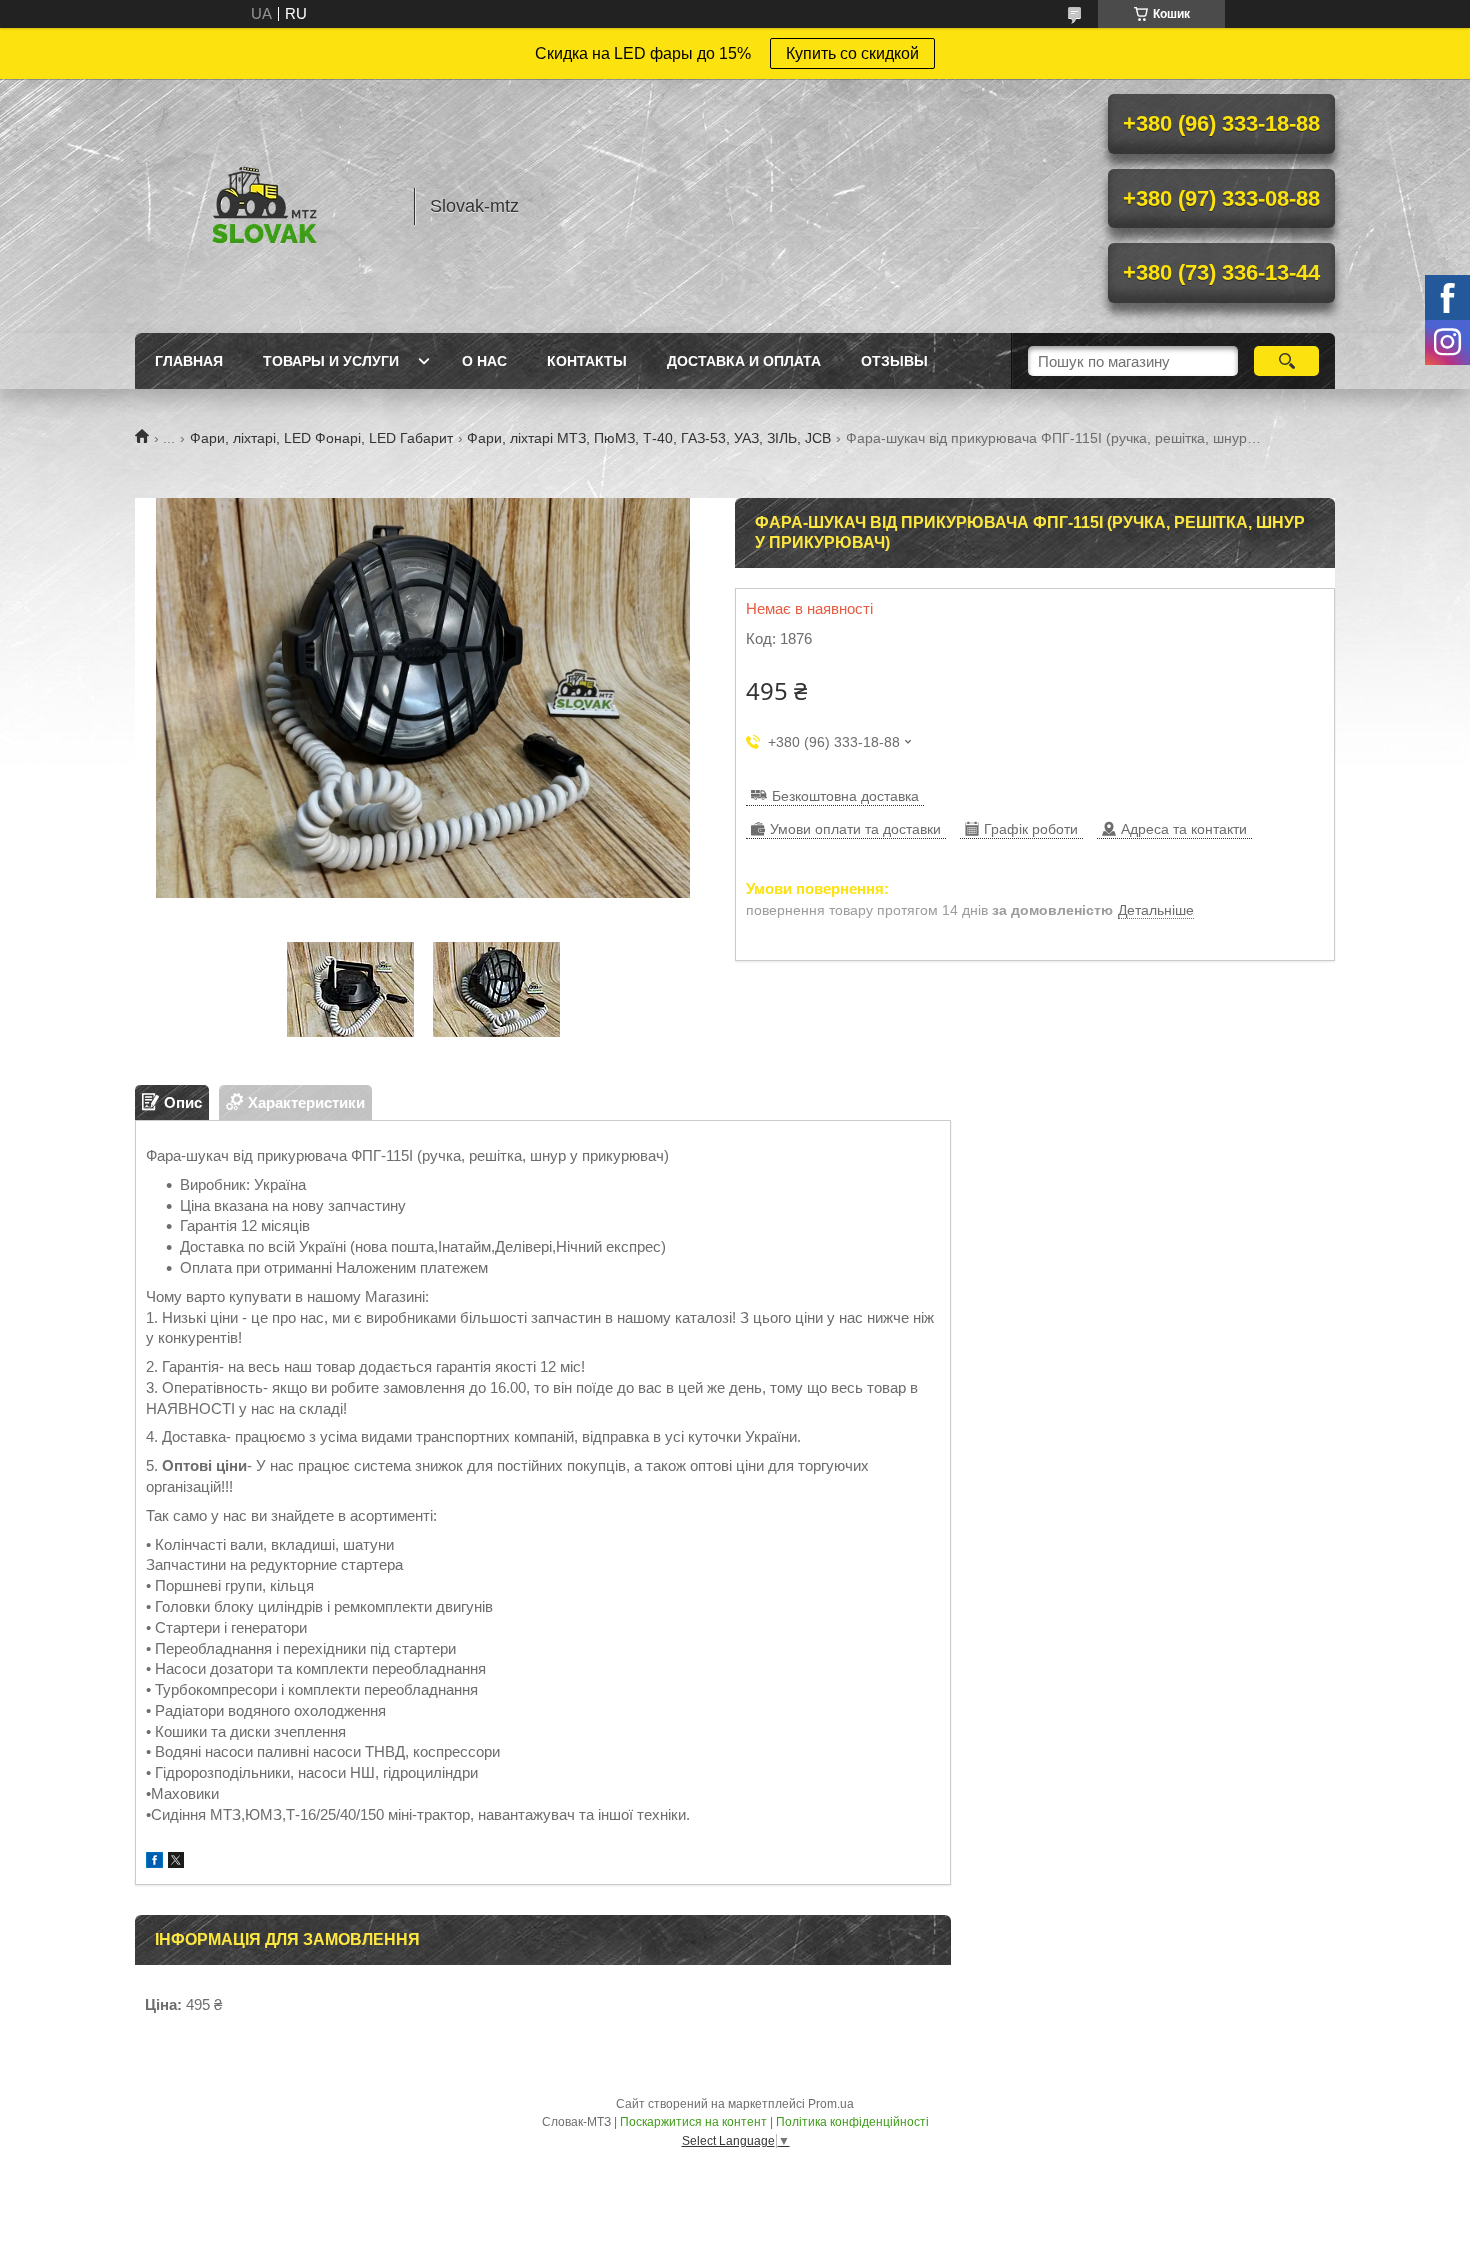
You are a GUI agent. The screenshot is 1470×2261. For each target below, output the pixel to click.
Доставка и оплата (744, 361)
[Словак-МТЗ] (265, 206)
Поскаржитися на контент (693, 2122)
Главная (189, 361)
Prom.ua (831, 2104)
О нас (484, 361)
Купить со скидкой (852, 53)
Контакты (587, 361)
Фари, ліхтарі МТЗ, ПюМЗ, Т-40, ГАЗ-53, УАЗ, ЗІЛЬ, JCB (649, 438)
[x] (176, 1862)
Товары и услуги (331, 361)
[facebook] (154, 1862)
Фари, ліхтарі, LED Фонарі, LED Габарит (321, 438)
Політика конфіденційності (852, 2122)
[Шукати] (1286, 361)
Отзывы (894, 361)
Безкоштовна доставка (845, 796)
